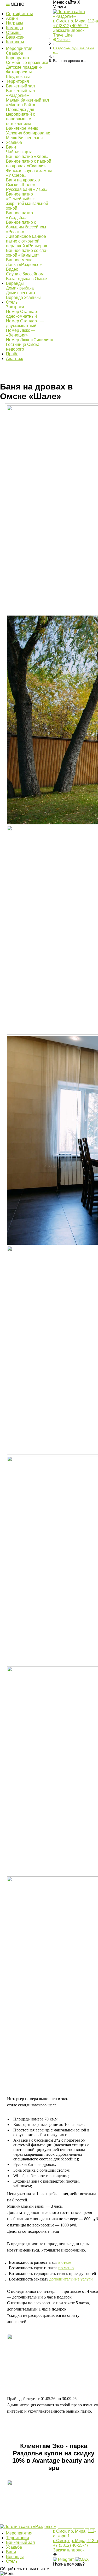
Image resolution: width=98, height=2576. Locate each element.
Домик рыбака (20, 288)
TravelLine (63, 35)
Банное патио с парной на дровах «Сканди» (29, 164)
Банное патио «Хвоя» (27, 156)
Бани (11, 147)
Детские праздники (24, 67)
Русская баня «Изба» (27, 189)
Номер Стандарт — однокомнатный (25, 314)
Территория (18, 81)
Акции (12, 18)
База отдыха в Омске (27, 279)
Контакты (15, 42)
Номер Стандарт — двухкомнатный (25, 323)
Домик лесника (21, 293)
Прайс (12, 354)
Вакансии (15, 37)
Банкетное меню (22, 128)
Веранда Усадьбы (23, 297)
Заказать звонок (69, 30)
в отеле (65, 2262)
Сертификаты (19, 14)
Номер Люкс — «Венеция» (21, 333)
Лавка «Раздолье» (24, 265)
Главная (64, 40)
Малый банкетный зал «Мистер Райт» (27, 102)
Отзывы (14, 33)
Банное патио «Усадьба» (19, 215)
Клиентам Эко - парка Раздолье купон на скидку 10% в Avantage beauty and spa (54, 2457)
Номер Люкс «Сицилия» (30, 340)
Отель (12, 302)
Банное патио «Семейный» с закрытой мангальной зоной (27, 201)
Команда (15, 28)
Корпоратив (18, 58)
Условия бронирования (29, 133)
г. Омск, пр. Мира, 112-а (76, 21)
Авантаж (15, 359)
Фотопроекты (19, 72)
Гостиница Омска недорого (23, 347)
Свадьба (15, 53)
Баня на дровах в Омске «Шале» (23, 182)
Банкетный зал (20, 86)
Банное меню (19, 260)
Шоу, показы (18, 77)
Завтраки (15, 307)
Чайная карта (19, 152)
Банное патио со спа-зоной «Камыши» (27, 253)
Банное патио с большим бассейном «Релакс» (26, 227)
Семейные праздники (27, 63)
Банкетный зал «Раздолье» (20, 93)
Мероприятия (19, 48)
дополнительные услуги (71, 2279)
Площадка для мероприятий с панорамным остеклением (21, 117)
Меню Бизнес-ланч (24, 138)
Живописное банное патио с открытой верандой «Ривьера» (27, 241)
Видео (12, 269)
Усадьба (14, 142)
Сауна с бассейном (25, 274)
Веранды (15, 283)
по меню (66, 2268)
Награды (15, 23)
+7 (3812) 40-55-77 (71, 26)
